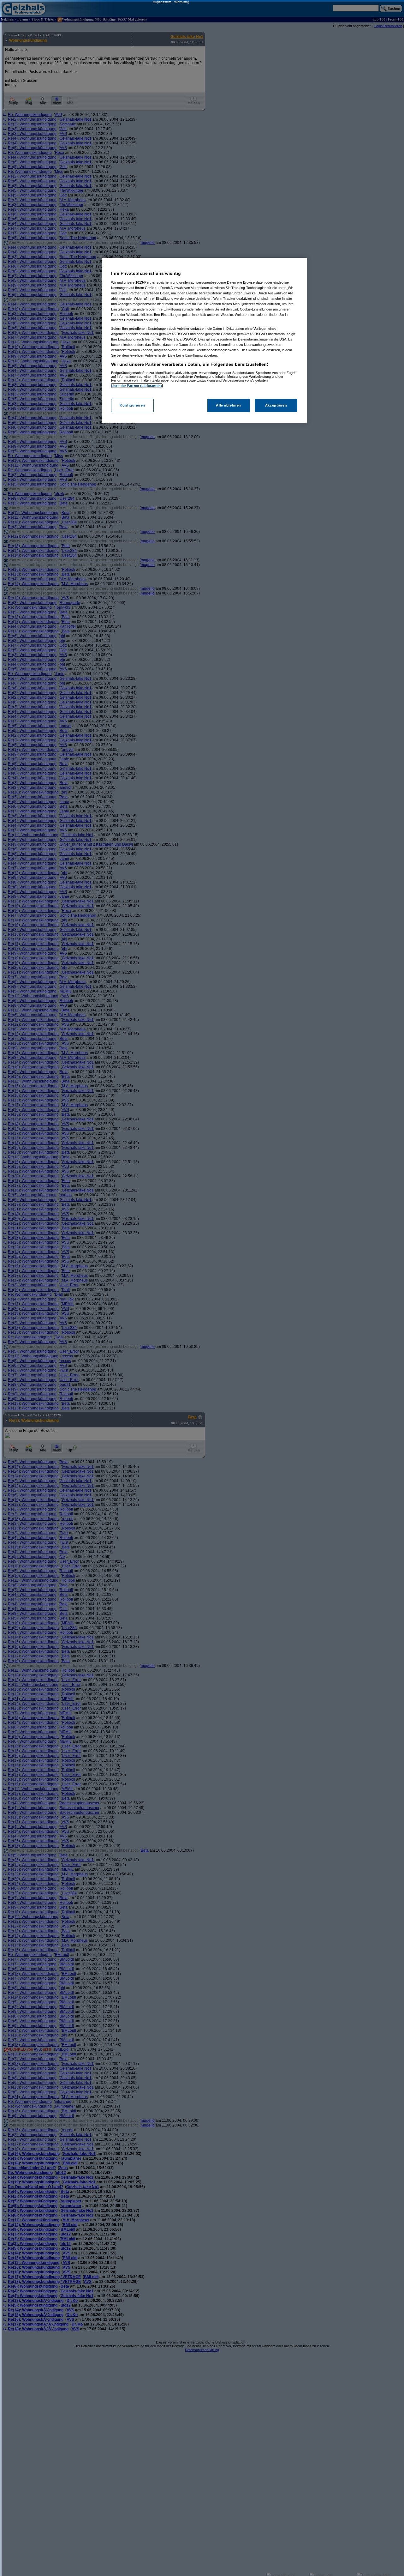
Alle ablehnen (228, 405)
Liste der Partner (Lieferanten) (137, 386)
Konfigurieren (132, 405)
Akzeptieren (276, 405)
